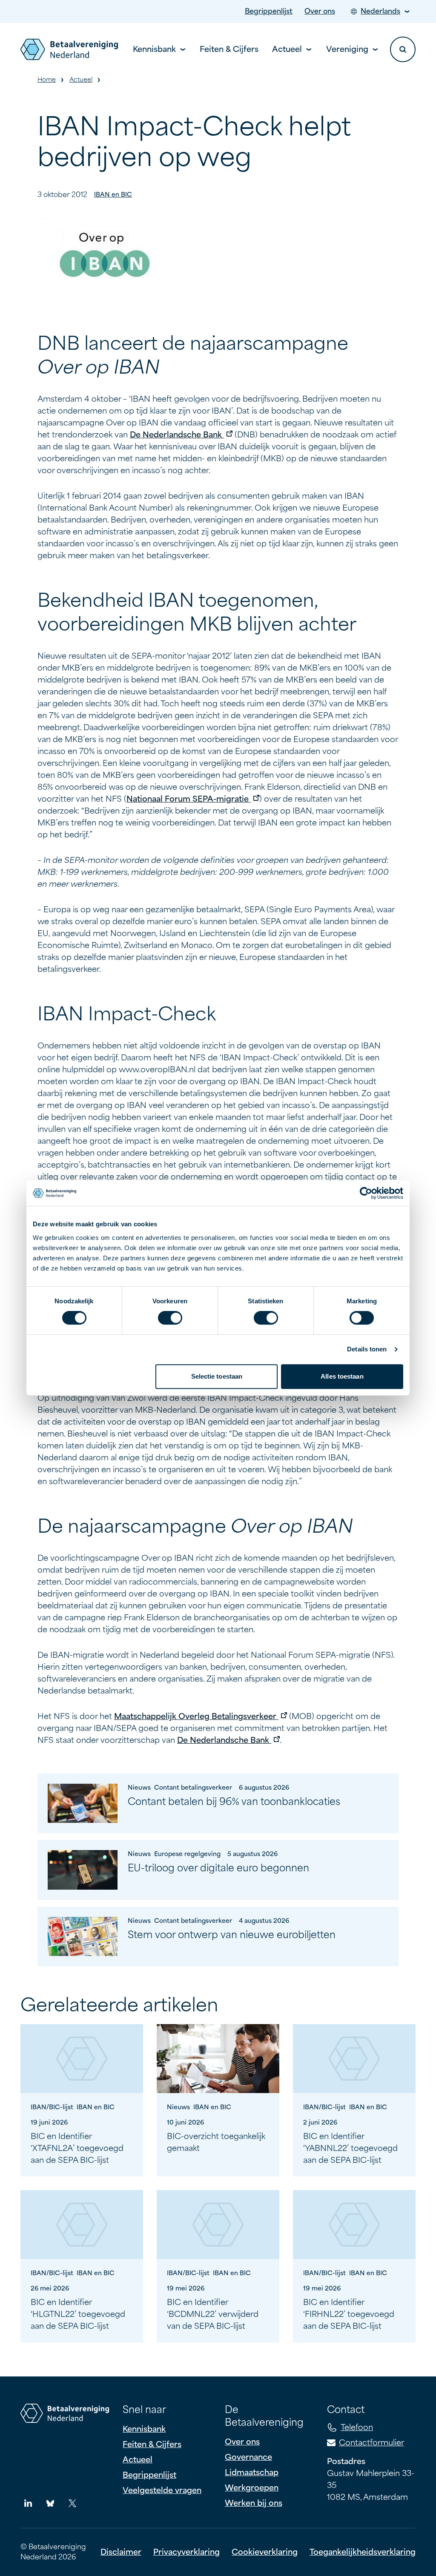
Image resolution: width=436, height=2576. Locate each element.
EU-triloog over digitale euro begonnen (218, 1868)
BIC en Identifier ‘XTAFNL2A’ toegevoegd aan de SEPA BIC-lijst (77, 2148)
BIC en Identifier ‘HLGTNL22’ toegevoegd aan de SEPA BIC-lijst (78, 2314)
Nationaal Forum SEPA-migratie (193, 799)
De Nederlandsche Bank (181, 435)
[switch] (170, 1318)
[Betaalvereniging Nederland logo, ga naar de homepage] (69, 49)
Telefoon (357, 2427)
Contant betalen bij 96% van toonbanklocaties (234, 1802)
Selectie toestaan (217, 1376)
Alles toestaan (342, 1376)
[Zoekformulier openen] (403, 49)
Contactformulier (371, 2443)
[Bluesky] (50, 2503)
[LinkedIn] (28, 2503)
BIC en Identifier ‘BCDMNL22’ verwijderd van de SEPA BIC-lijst (213, 2314)
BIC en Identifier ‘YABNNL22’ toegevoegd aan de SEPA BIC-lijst (350, 2148)
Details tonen (367, 1349)
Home (47, 80)
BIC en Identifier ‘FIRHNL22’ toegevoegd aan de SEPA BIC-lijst (349, 2314)
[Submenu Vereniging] (375, 50)
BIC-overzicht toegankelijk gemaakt (216, 2142)
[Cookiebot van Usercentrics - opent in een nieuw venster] (366, 1193)
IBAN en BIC (113, 195)
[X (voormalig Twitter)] (72, 2503)
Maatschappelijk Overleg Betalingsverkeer (201, 1716)
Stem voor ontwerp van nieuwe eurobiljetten (232, 1935)
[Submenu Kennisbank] (183, 50)
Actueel (81, 80)
